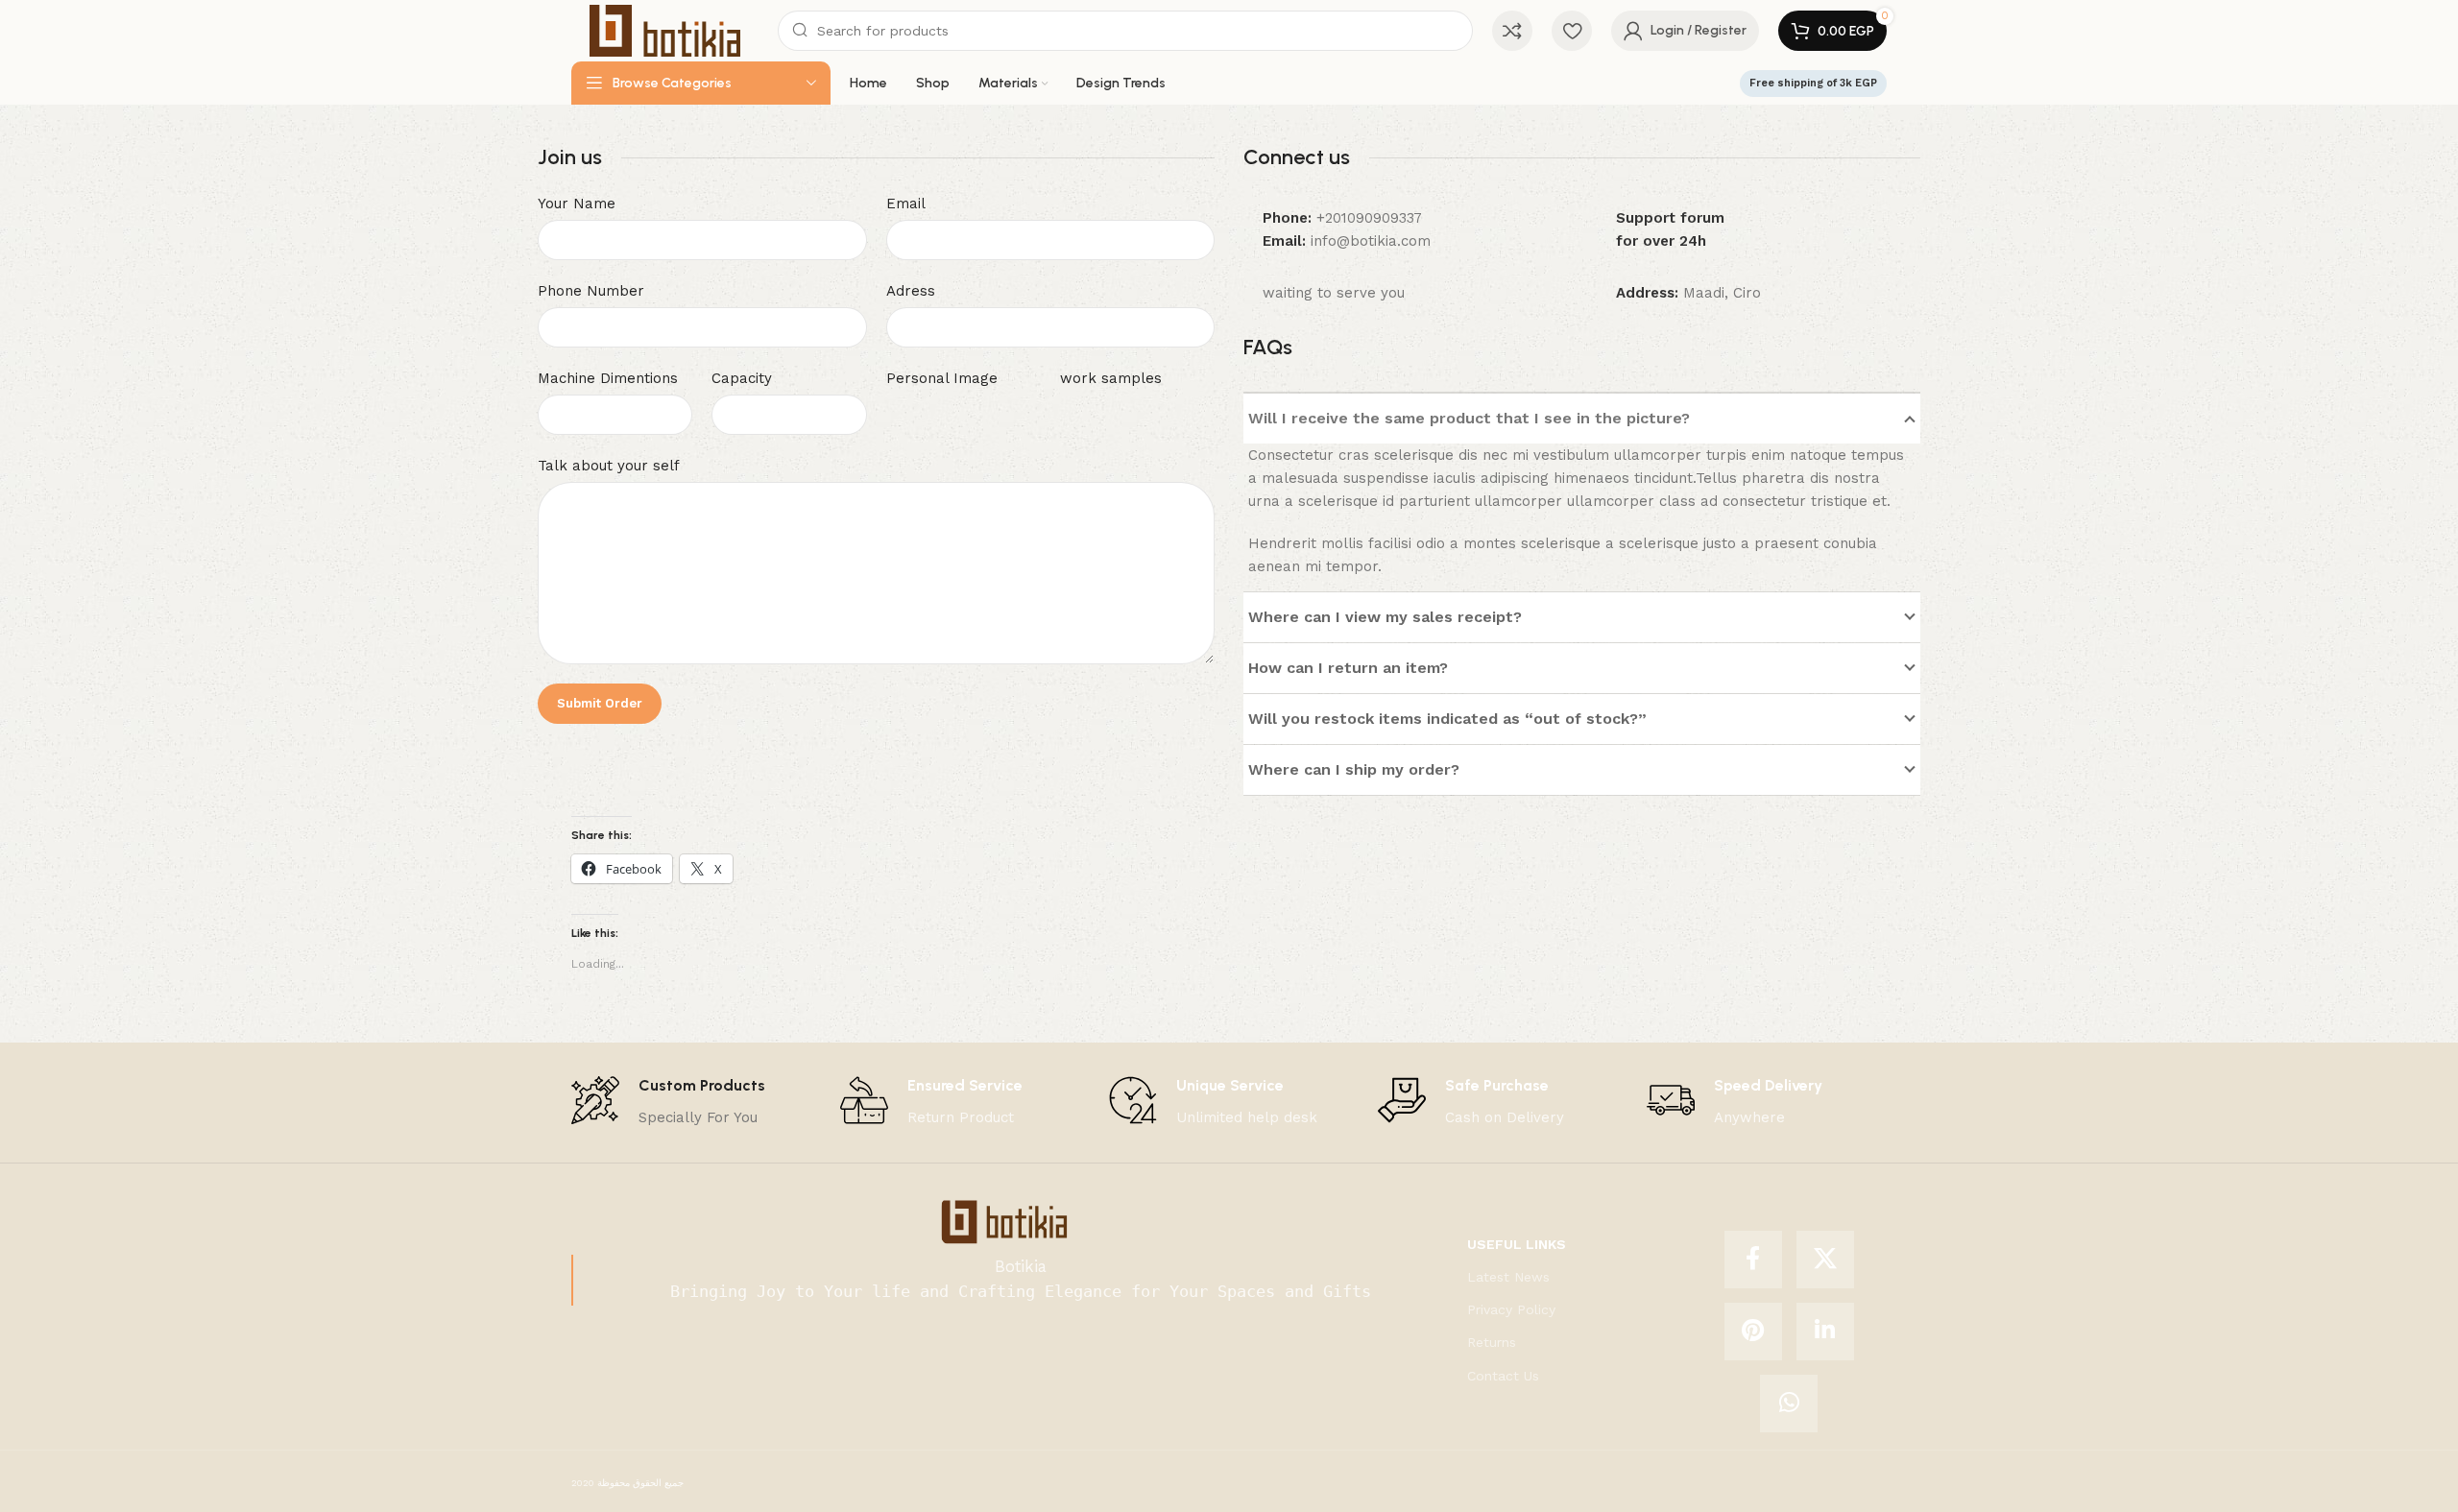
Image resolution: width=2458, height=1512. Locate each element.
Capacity (742, 378)
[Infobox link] (668, 1103)
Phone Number (591, 291)
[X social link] (1825, 1260)
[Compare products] (1512, 31)
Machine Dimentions (608, 378)
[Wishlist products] (1572, 31)
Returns (1492, 1342)
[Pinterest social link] (1753, 1332)
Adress (911, 291)
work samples (1111, 378)
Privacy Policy (1511, 1309)
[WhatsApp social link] (1789, 1404)
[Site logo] (665, 30)
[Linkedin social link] (1825, 1332)
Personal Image (942, 378)
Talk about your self (609, 466)
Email (906, 204)
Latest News (1508, 1277)
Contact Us (1503, 1376)
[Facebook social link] (1753, 1260)
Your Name (577, 204)
